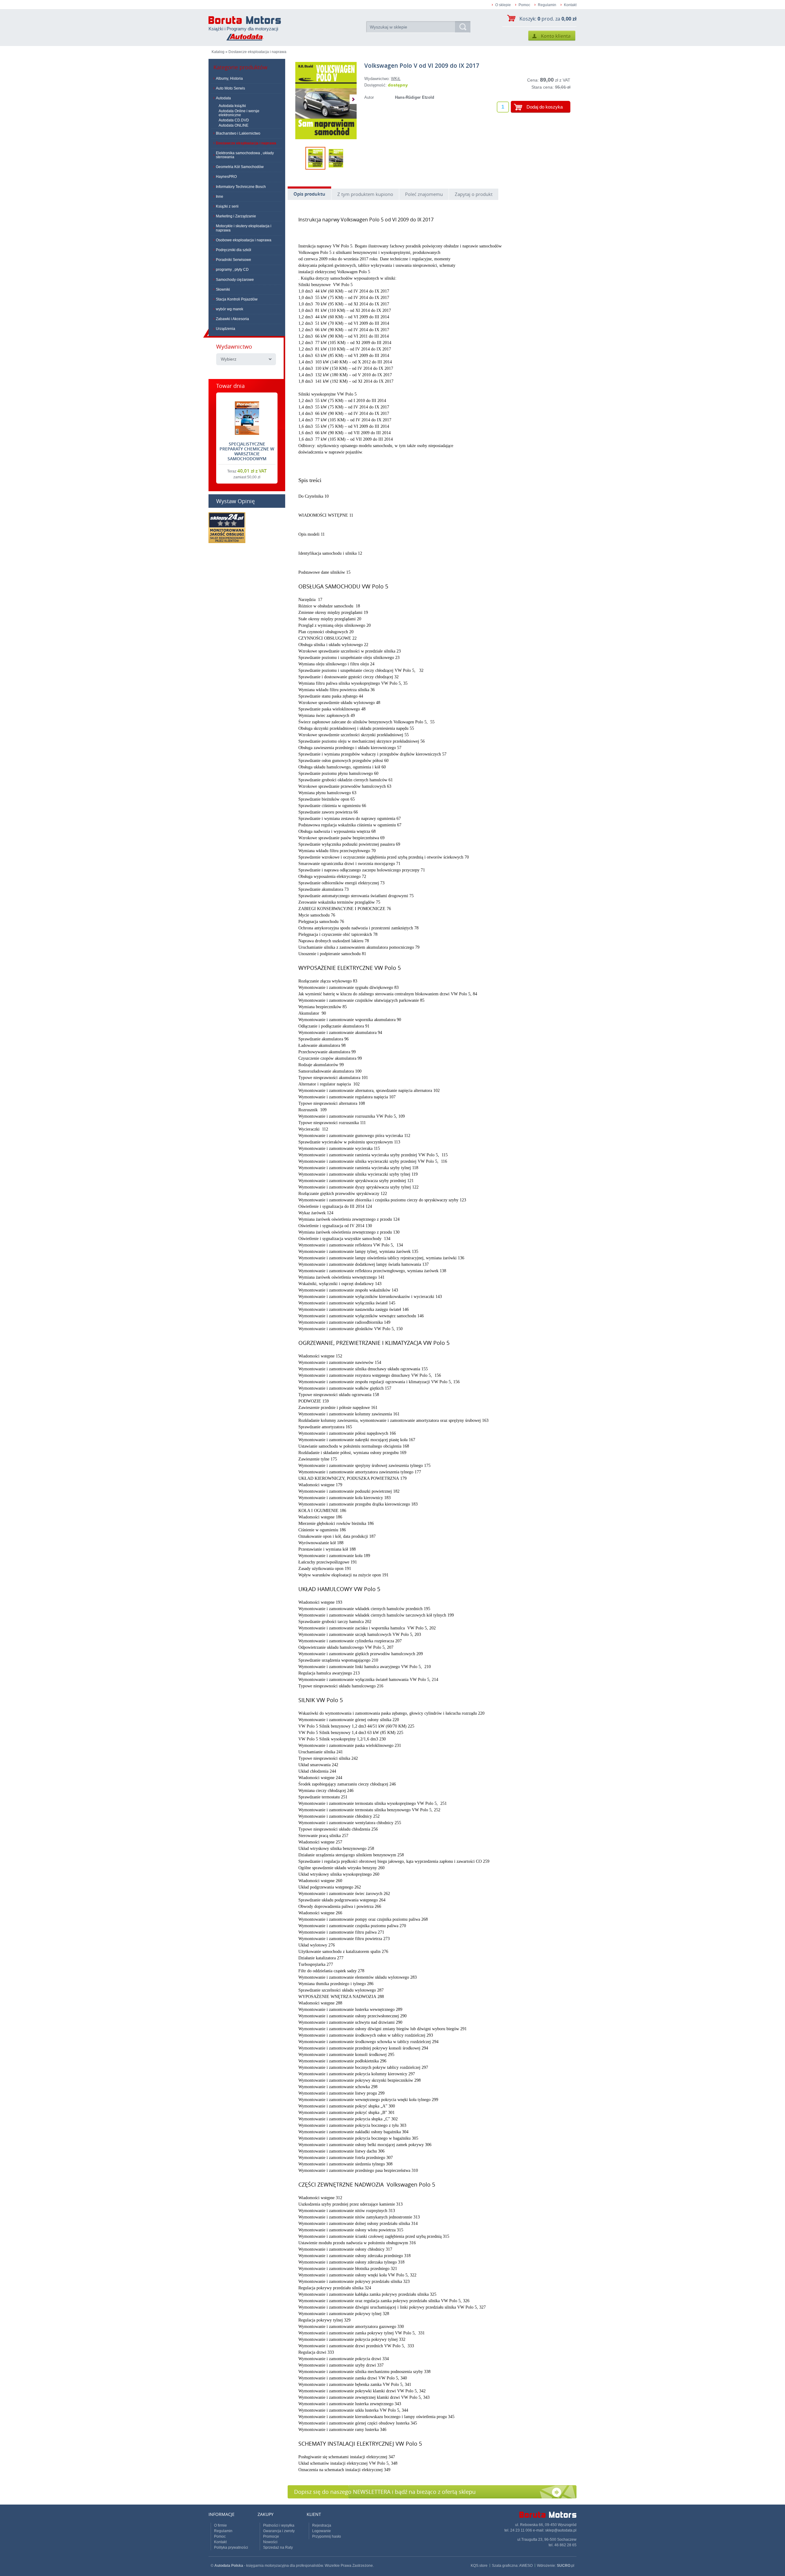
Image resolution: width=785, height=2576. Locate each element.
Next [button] (353, 99)
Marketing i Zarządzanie (236, 216)
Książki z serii (227, 206)
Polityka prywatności (231, 2547)
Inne (220, 197)
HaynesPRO (226, 177)
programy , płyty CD (232, 270)
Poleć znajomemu (424, 194)
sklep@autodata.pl (561, 2530)
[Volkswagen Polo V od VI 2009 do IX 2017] (326, 101)
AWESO (526, 2566)
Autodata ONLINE (234, 125)
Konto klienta (552, 36)
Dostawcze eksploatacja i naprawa (257, 52)
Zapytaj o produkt (474, 194)
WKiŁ (396, 79)
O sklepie (503, 5)
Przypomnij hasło (327, 2536)
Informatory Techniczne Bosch (241, 187)
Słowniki (223, 289)
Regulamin (547, 5)
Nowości (270, 2542)
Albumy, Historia (229, 78)
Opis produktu (309, 194)
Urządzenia (226, 329)
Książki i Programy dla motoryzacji (243, 29)
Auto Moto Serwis (230, 88)
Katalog (218, 52)
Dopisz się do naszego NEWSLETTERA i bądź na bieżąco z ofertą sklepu (385, 2492)
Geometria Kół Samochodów (240, 167)
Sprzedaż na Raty (278, 2547)
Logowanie (322, 2531)
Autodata (223, 98)
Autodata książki (232, 106)
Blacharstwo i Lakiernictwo (238, 133)
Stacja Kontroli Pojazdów (237, 299)
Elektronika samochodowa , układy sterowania (245, 155)
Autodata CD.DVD (234, 120)
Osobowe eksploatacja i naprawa (244, 240)
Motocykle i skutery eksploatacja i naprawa (244, 228)
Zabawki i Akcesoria (232, 319)
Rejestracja (322, 2525)
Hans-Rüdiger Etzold (415, 97)
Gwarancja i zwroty (279, 2531)
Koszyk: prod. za (548, 19)
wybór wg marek (230, 309)
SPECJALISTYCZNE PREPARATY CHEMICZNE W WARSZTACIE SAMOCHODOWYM (247, 451)
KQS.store (479, 2566)
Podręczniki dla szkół (234, 250)
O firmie (220, 2525)
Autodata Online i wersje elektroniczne (239, 113)
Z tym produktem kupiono (365, 194)
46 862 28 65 (565, 2545)
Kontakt (570, 5)
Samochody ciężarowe (235, 280)
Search (463, 27)
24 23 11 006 (521, 2530)
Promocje (271, 2536)
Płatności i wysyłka (279, 2525)
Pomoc (524, 5)
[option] (326, 101)
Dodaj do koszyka (545, 107)
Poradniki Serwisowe (234, 260)
